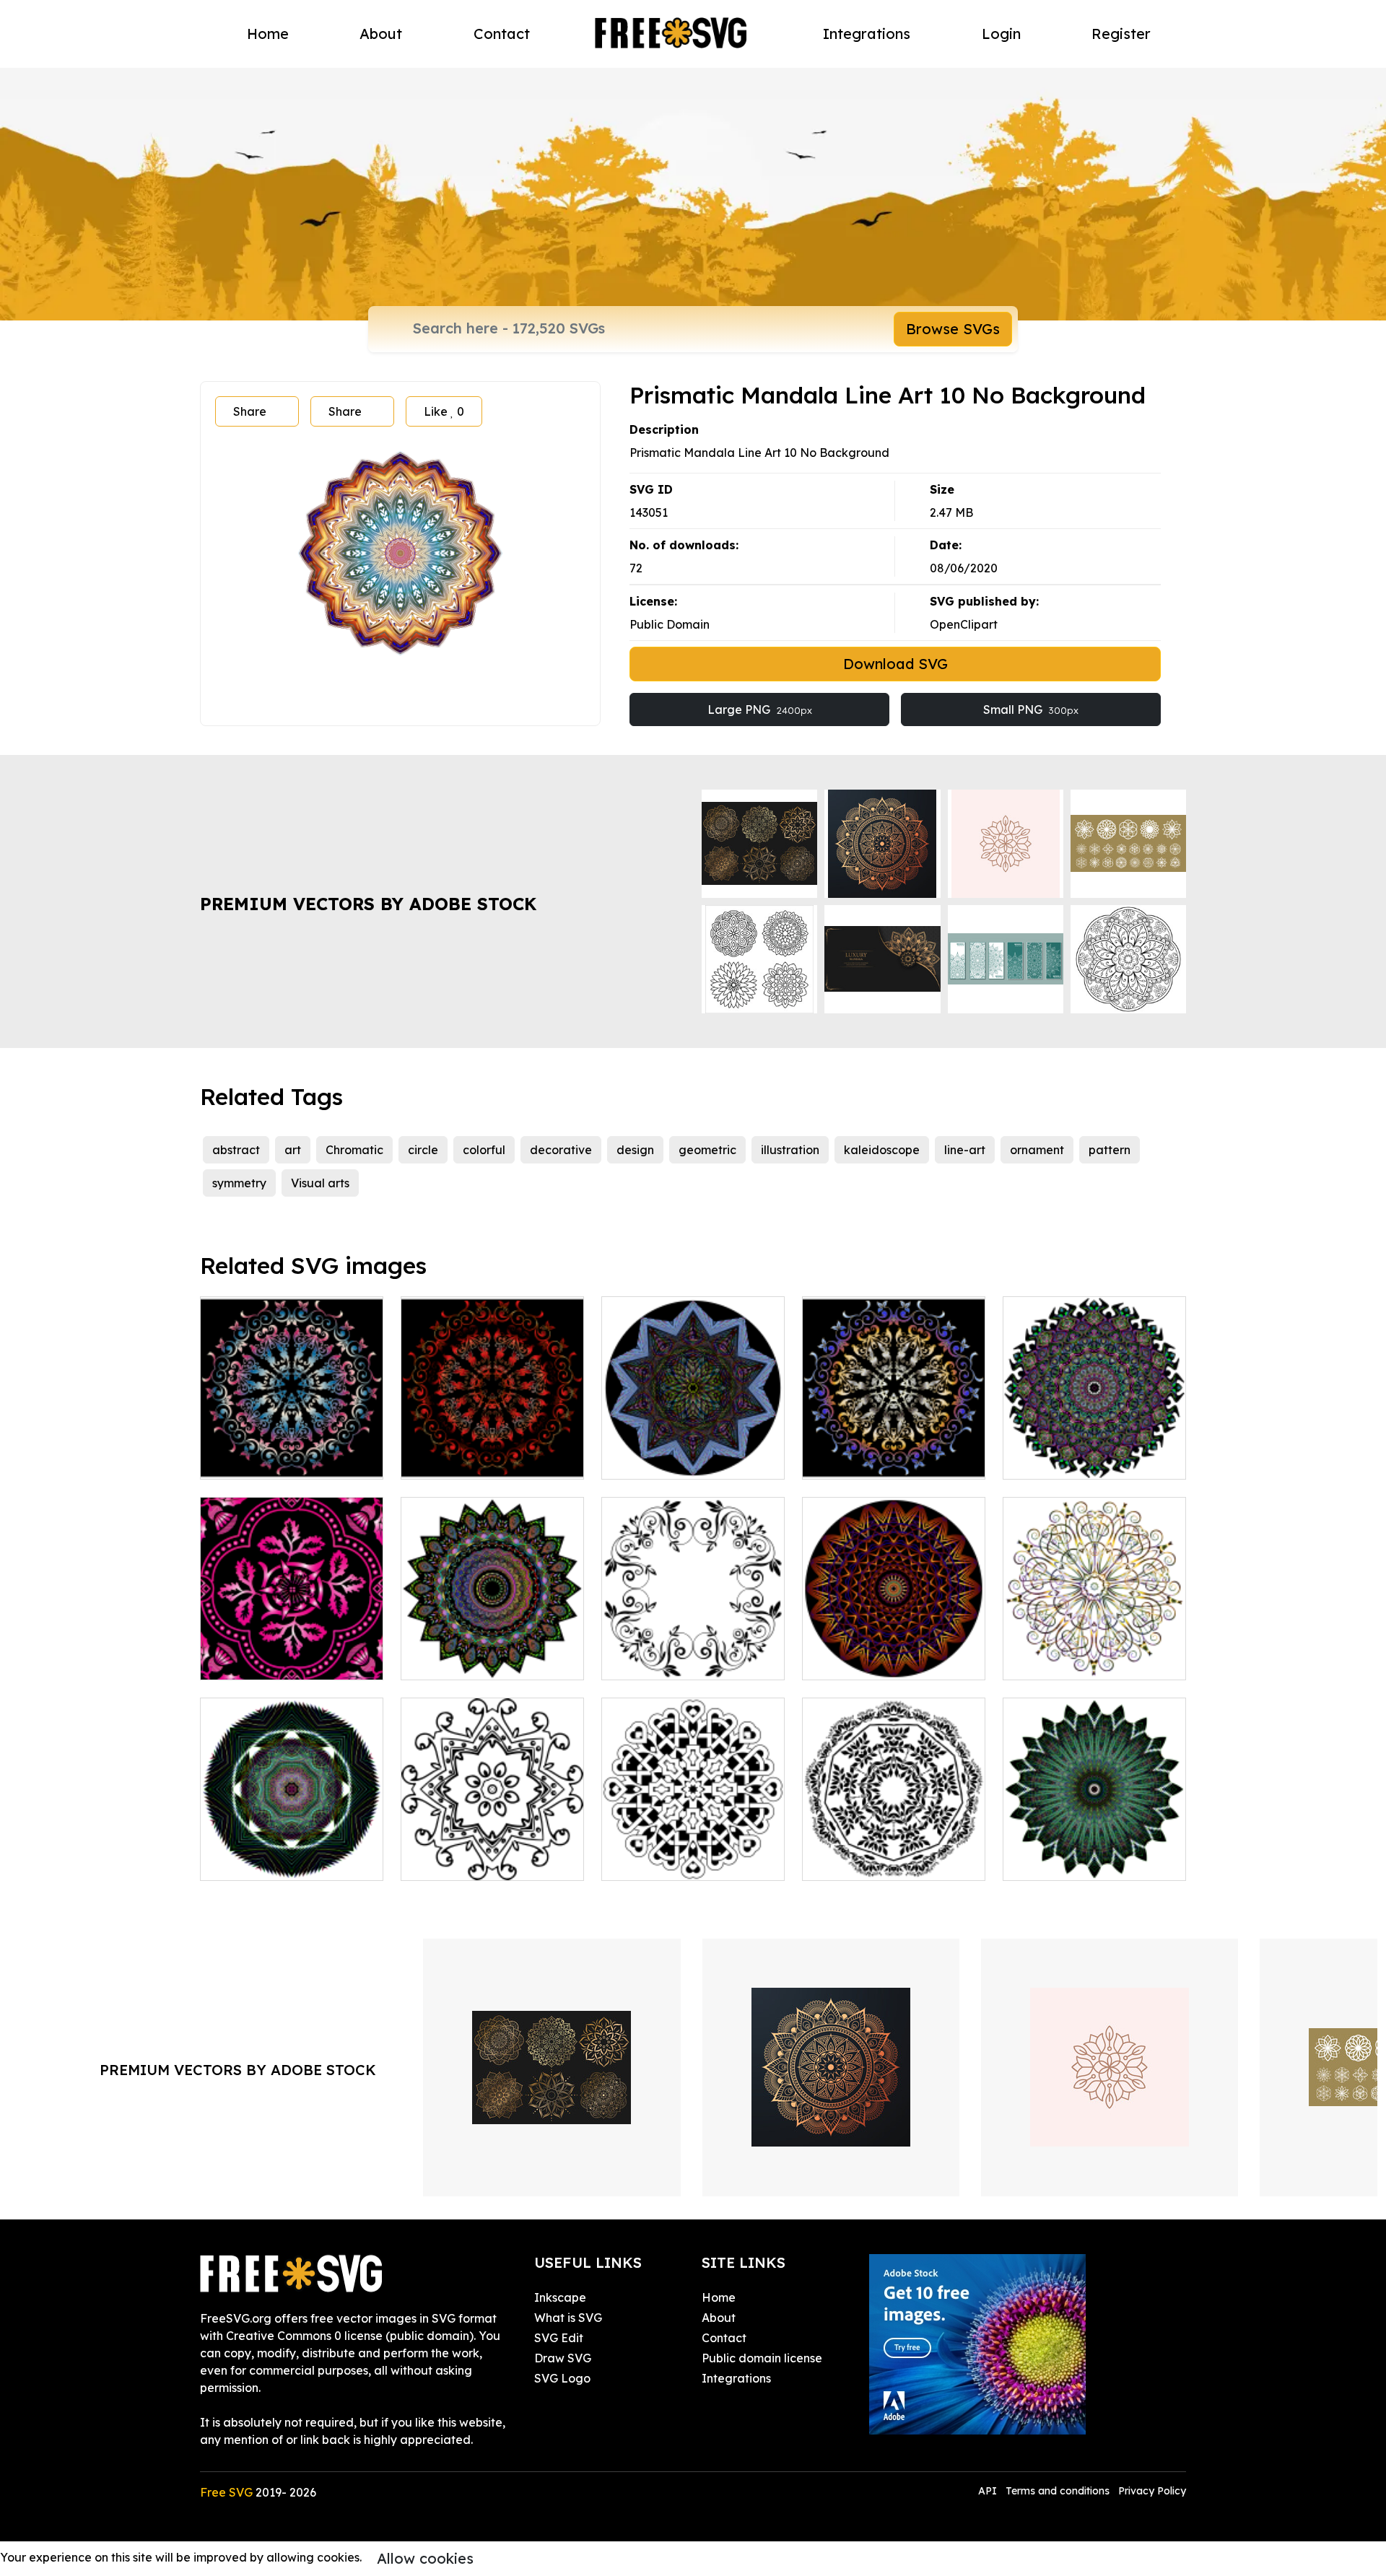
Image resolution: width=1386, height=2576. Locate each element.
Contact (502, 34)
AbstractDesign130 (469, 1861)
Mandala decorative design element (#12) (492, 1651)
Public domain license (762, 2358)
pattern (1110, 1150)
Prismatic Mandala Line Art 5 (894, 1651)
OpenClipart (964, 624)
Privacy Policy (1152, 2491)
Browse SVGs (953, 329)
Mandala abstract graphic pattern (1095, 1852)
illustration (790, 1150)
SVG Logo (562, 2378)
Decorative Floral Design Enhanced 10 (292, 1651)
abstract (236, 1150)
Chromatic (354, 1150)
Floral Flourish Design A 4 (688, 1660)
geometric (707, 1150)
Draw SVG (563, 2358)
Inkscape (560, 2297)
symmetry (239, 1183)
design (635, 1150)
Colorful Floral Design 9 (281, 1459)
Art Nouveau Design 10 (882, 1861)
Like (444, 411)
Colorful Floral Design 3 (882, 1459)
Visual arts (320, 1183)
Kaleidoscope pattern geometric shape (292, 1852)
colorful (484, 1150)
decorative (561, 1150)
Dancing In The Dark (1076, 1459)
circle (423, 1150)
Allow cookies (425, 2558)
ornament (1037, 1150)
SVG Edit (559, 2338)
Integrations (867, 34)
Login (1001, 34)
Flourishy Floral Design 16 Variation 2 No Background (1094, 1643)
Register (1121, 34)
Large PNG (760, 710)
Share (250, 411)
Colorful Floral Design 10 (485, 1459)
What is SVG (568, 2318)
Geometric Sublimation (681, 1459)
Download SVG (895, 664)
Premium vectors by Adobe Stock (368, 904)
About (381, 34)
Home (268, 34)
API (989, 2491)
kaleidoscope (882, 1150)
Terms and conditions (1058, 2491)
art (293, 1150)
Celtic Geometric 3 (668, 1861)
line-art (965, 1150)
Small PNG (1031, 710)
